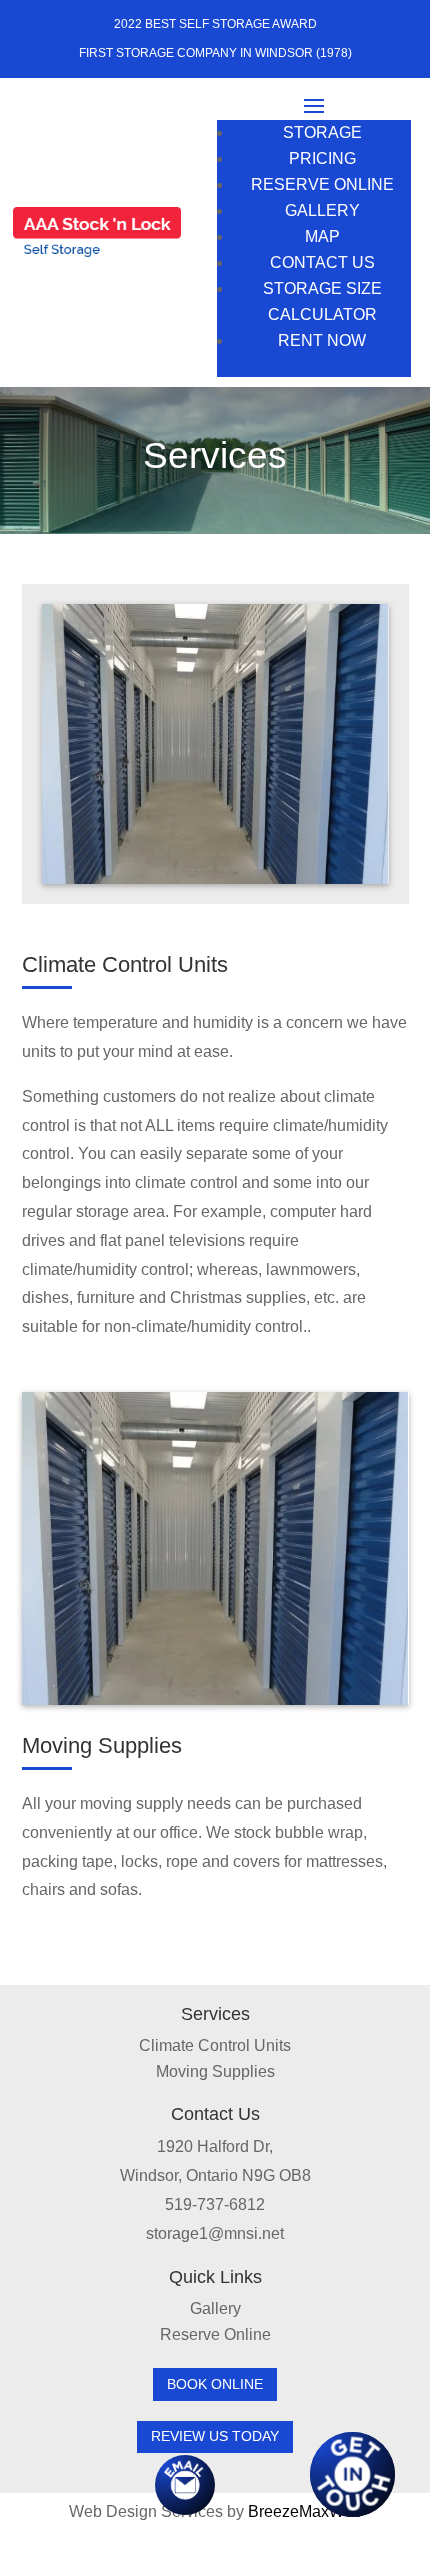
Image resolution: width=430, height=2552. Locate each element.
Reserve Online (322, 184)
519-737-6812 (215, 2204)
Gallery (322, 210)
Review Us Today (215, 2436)
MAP (322, 236)
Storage (322, 132)
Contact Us (322, 262)
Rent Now (322, 340)
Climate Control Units (215, 2045)
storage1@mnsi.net (215, 2233)
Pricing (322, 158)
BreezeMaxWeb (305, 2511)
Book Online (215, 2384)
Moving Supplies (215, 2071)
